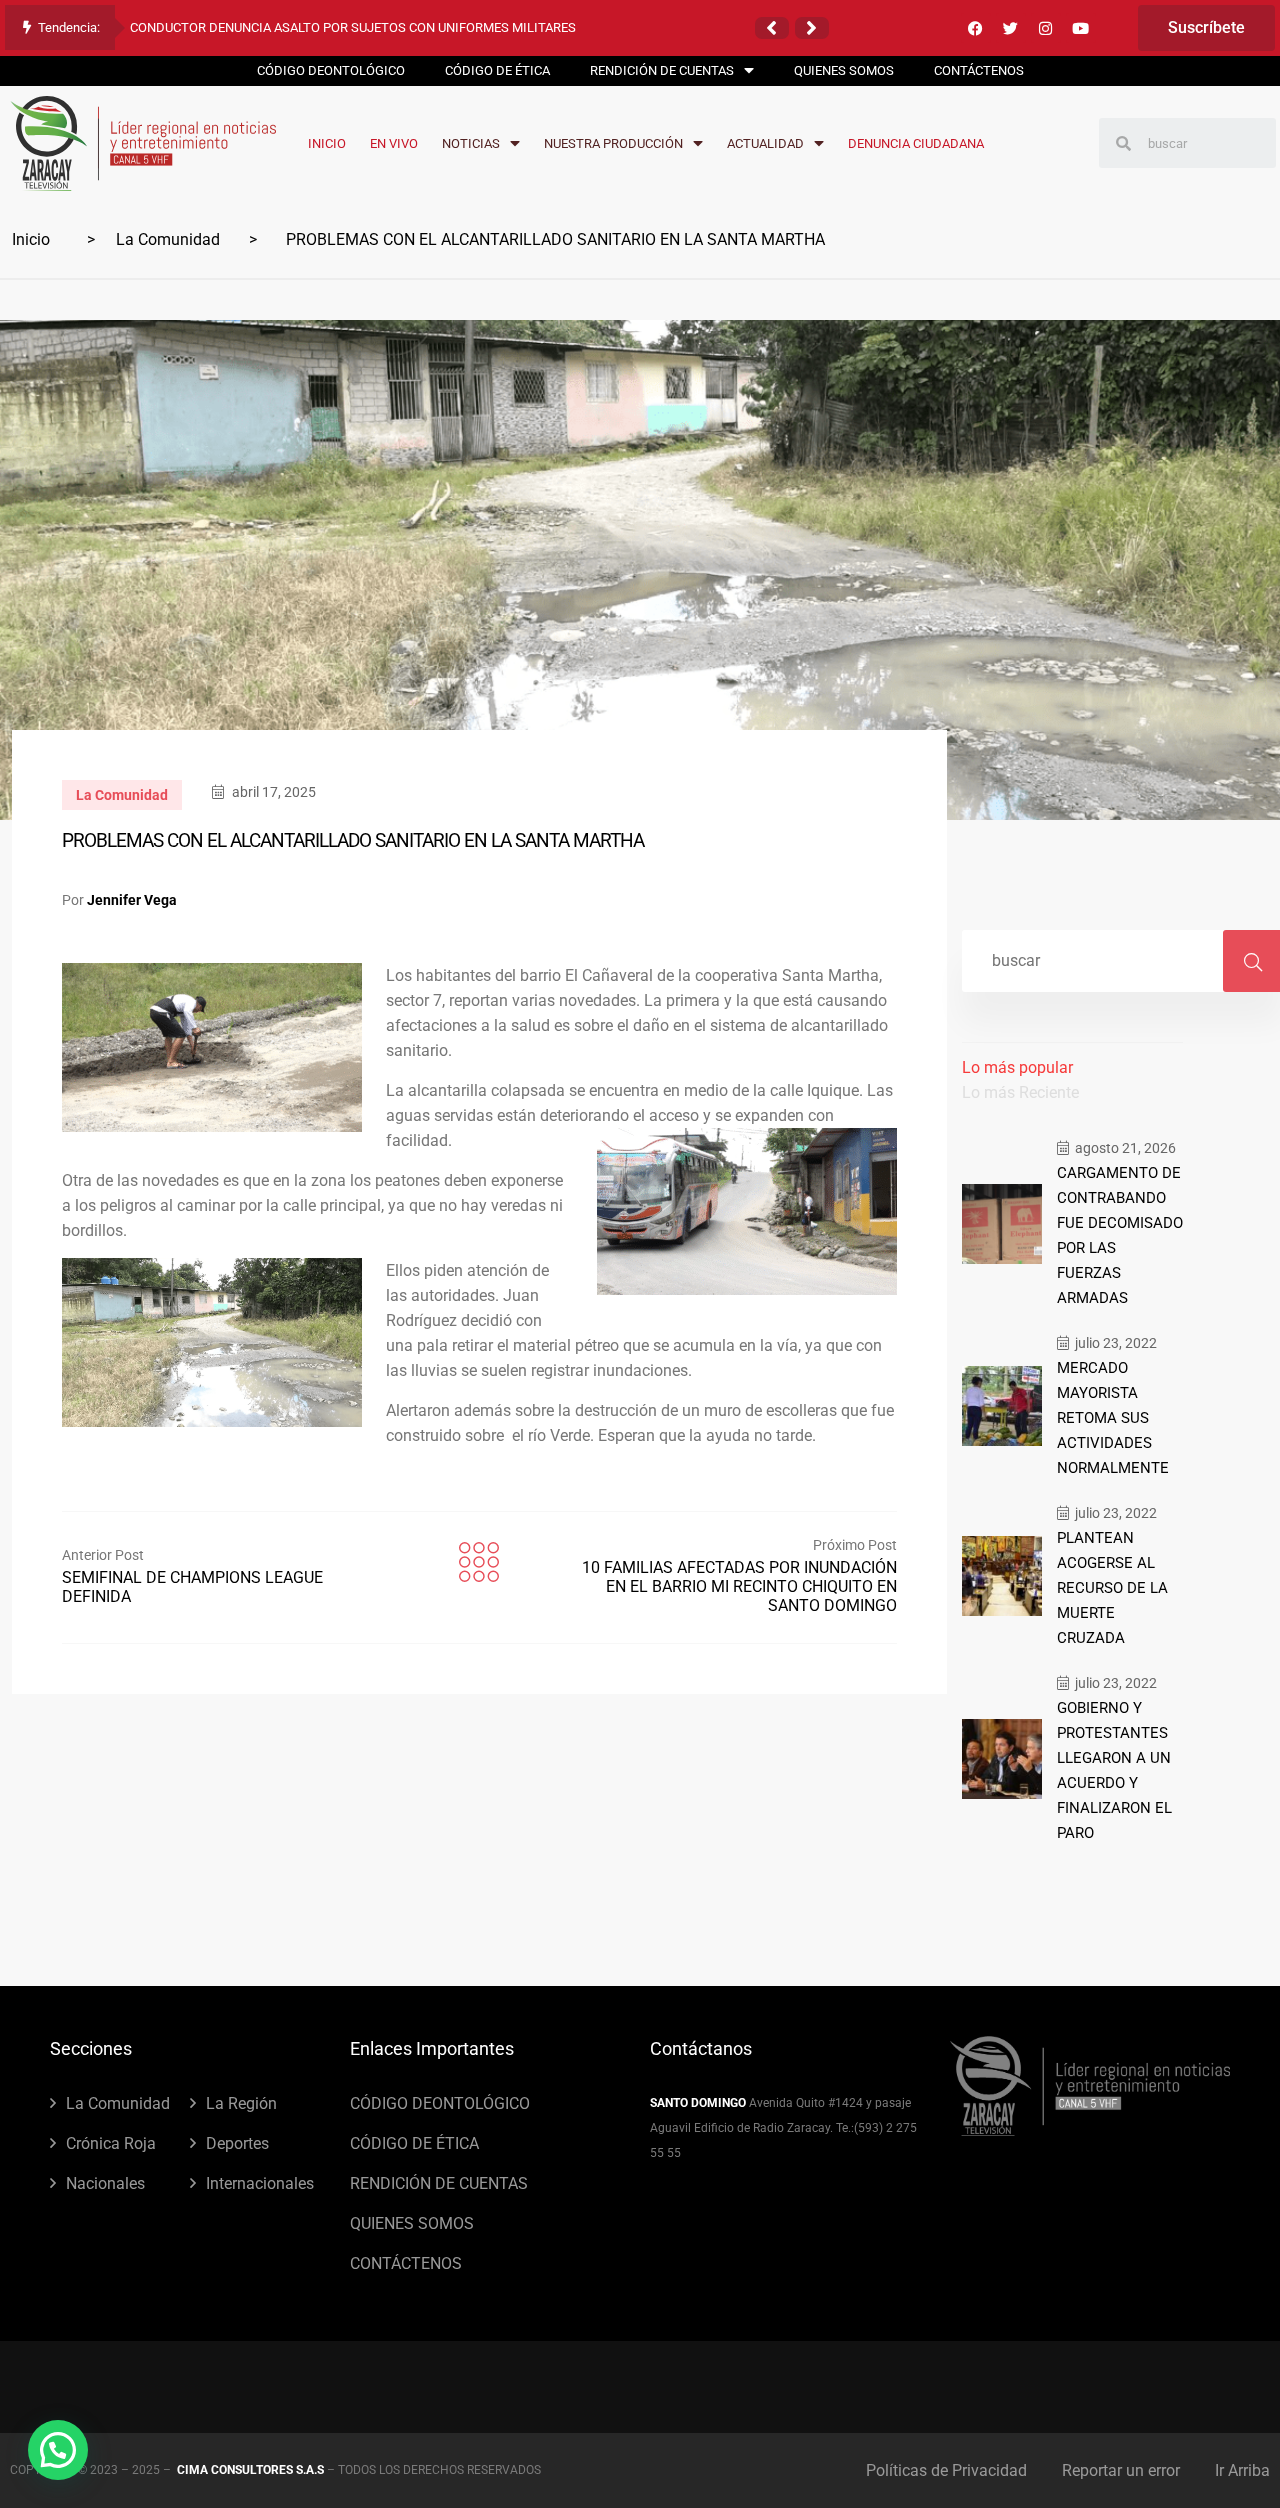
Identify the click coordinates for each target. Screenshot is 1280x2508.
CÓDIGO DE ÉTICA (414, 2143)
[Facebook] (976, 28)
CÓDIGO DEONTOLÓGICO (440, 2103)
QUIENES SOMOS (412, 2223)
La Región (241, 2103)
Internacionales (260, 2183)
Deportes (237, 2143)
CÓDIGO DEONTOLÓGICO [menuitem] (331, 70)
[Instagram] (1046, 28)
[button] (772, 28)
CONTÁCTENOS (406, 2263)
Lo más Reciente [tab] (1020, 1092)
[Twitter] (1011, 28)
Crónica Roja (111, 2143)
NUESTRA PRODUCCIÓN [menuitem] (613, 143)
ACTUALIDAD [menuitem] (765, 143)
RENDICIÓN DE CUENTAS (439, 2183)
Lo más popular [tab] (1017, 1067)
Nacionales (105, 2183)
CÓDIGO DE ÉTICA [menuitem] (497, 70)
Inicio (31, 239)
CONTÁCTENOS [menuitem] (979, 70)
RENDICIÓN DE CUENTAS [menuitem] (662, 70)
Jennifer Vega (132, 900)
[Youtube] (1081, 28)
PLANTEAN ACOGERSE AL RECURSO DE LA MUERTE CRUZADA (1112, 1588)
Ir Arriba (1242, 2470)
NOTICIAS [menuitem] (471, 143)
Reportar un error (1121, 2470)
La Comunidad (168, 239)
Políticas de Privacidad (946, 2470)
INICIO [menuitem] (327, 143)
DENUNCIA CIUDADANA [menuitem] (916, 143)
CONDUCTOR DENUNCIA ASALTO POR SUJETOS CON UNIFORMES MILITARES (353, 27)
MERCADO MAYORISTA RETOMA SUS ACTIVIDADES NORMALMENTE (1113, 1418)
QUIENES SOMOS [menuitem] (844, 70)
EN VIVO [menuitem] (394, 143)
